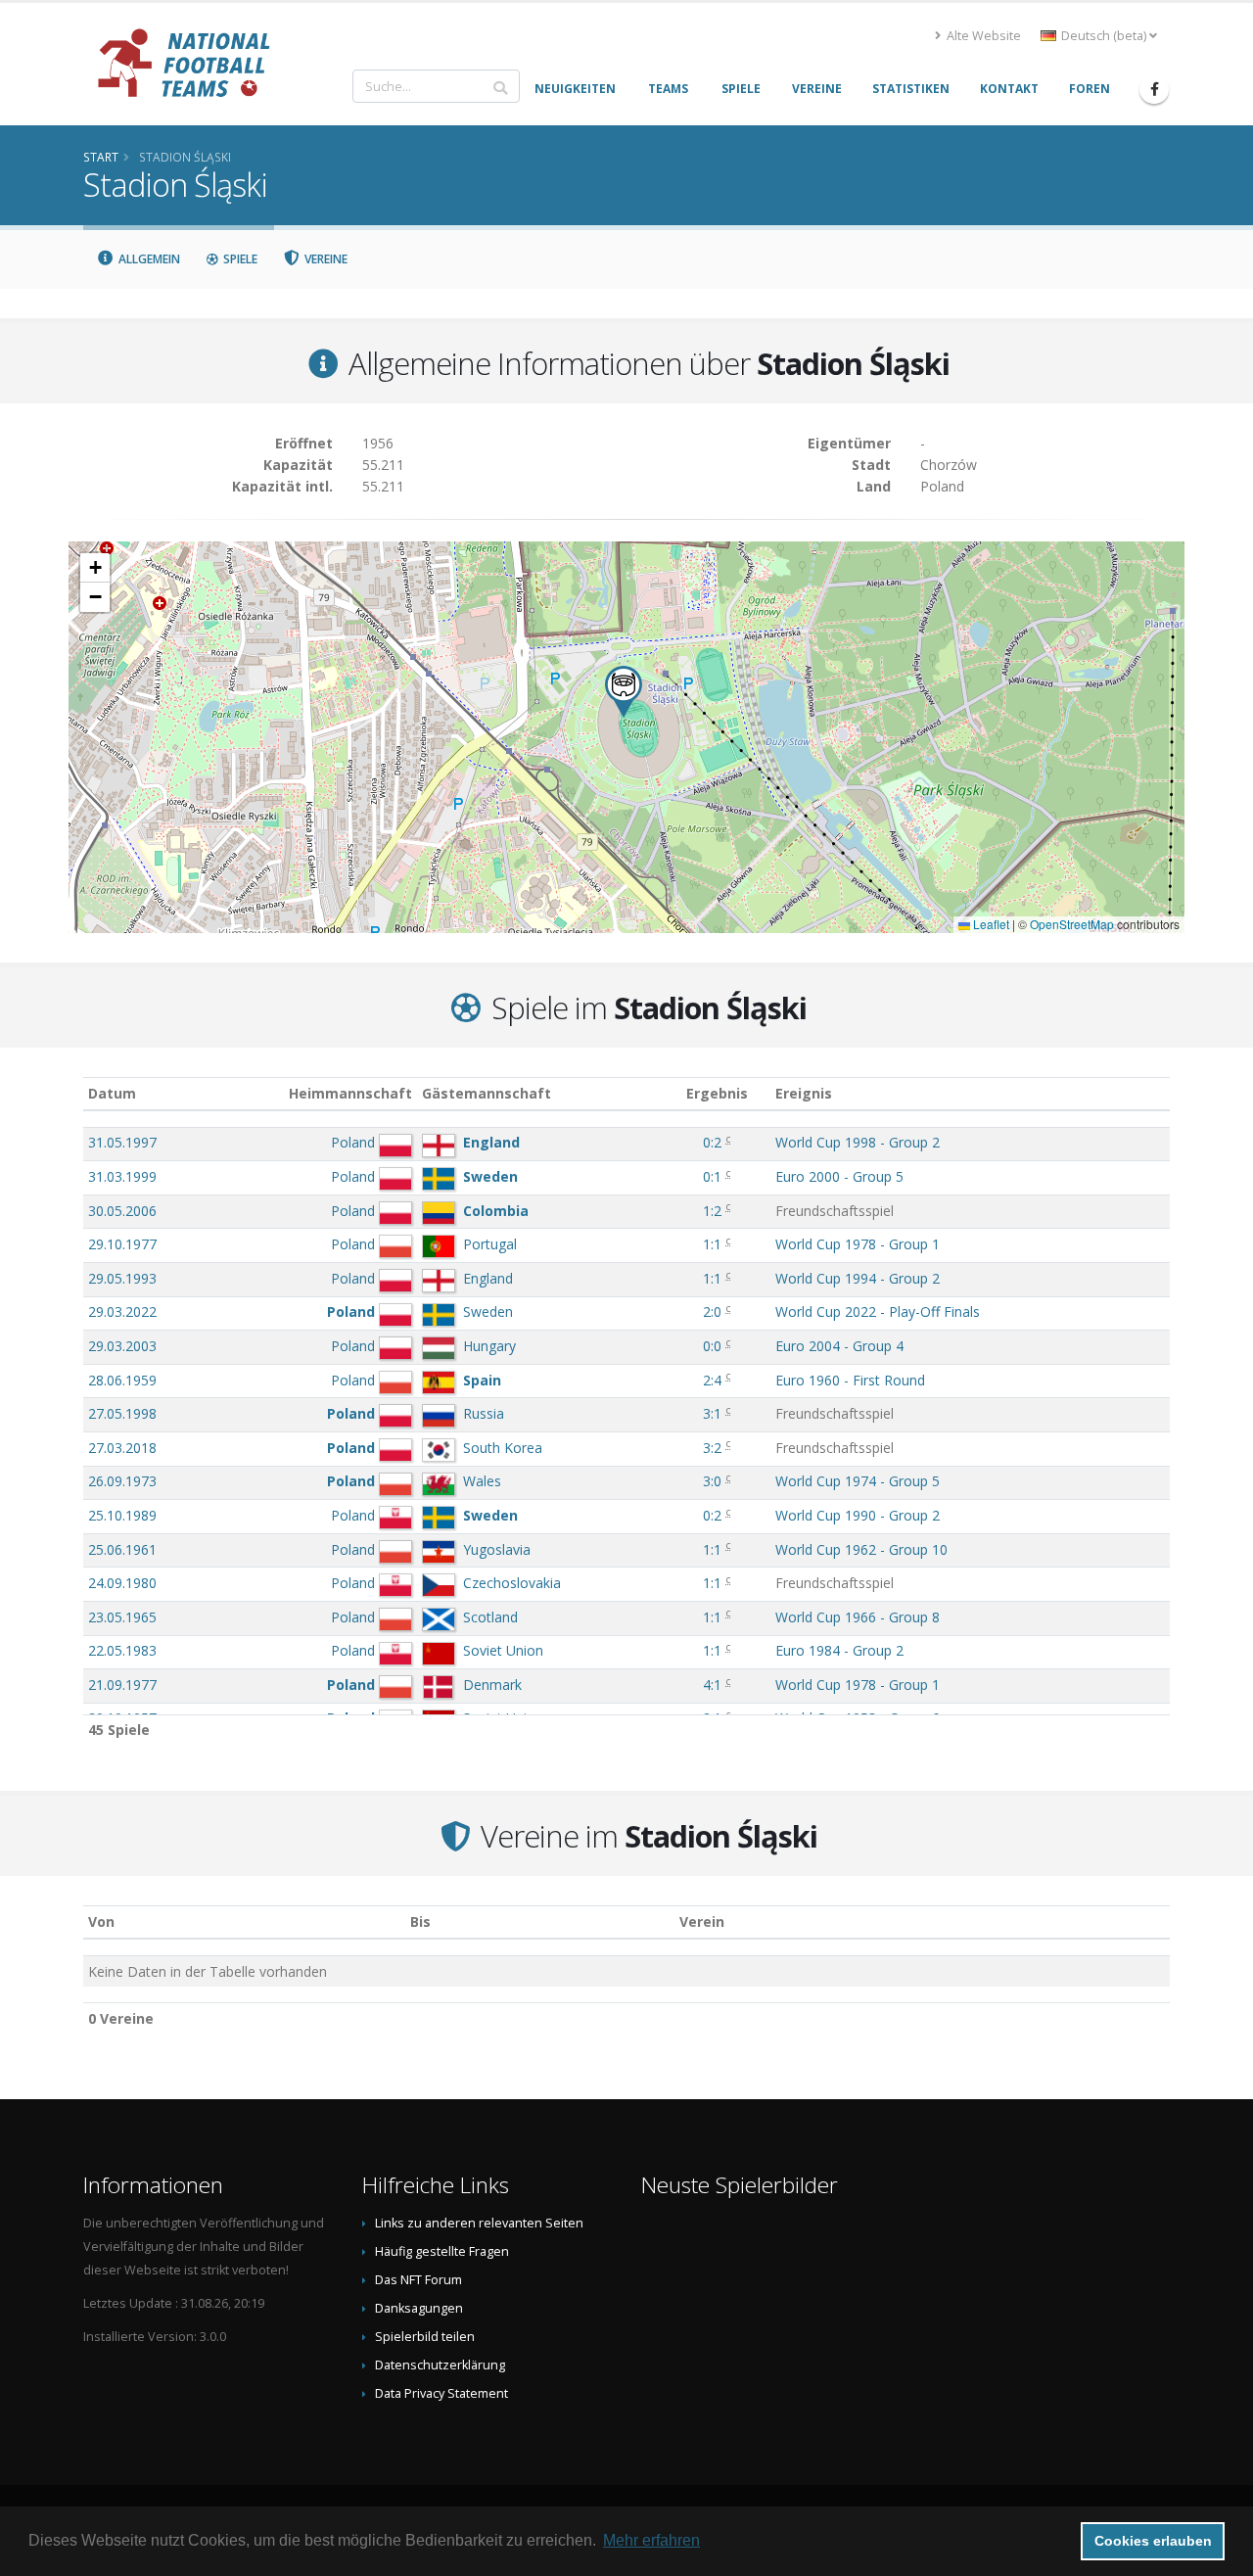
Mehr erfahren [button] (651, 2540)
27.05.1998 (122, 1413)
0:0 (712, 1346)
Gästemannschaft (487, 1093)
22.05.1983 (122, 1650)
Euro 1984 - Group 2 (839, 1650)
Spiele (239, 259)
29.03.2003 (122, 1346)
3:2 (712, 1448)
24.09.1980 (122, 1583)
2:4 (712, 1380)
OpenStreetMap (1072, 924)
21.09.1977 (122, 1685)
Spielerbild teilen (425, 2337)
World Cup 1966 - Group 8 (858, 1617)
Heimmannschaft (350, 1093)
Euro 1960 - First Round (850, 1380)
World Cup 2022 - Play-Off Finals (878, 1311)
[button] (624, 692)
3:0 (712, 1481)
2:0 (712, 1311)
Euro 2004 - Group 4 (839, 1346)
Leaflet (990, 924)
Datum (112, 1093)
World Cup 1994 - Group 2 (858, 1278)
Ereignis (804, 1093)
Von (101, 1921)
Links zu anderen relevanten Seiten (479, 2223)
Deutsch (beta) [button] (1104, 36)
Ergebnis (717, 1093)
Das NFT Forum (418, 2280)
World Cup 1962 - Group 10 (861, 1549)
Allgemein (148, 259)
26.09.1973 (122, 1481)
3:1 (712, 1413)
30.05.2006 (122, 1211)
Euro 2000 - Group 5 (839, 1176)
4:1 (712, 1685)
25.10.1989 (122, 1515)
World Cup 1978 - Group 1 (858, 1244)
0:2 (712, 1142)
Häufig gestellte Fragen (442, 2251)
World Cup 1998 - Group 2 (858, 1142)
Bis (420, 1921)
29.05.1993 (122, 1278)
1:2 (712, 1211)
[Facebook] (1154, 89)
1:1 (712, 1244)
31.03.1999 (122, 1176)
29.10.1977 (122, 1244)
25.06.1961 (122, 1549)
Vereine (325, 259)
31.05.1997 (122, 1142)
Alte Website (982, 36)
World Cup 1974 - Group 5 (858, 1481)
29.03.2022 (122, 1311)
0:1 (712, 1176)
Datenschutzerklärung (440, 2365)
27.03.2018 (122, 1448)
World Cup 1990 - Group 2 (858, 1515)
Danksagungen (419, 2308)
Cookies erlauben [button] (1153, 2541)
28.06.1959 (122, 1380)
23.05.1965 (122, 1617)
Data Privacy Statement (441, 2393)
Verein (702, 1921)
